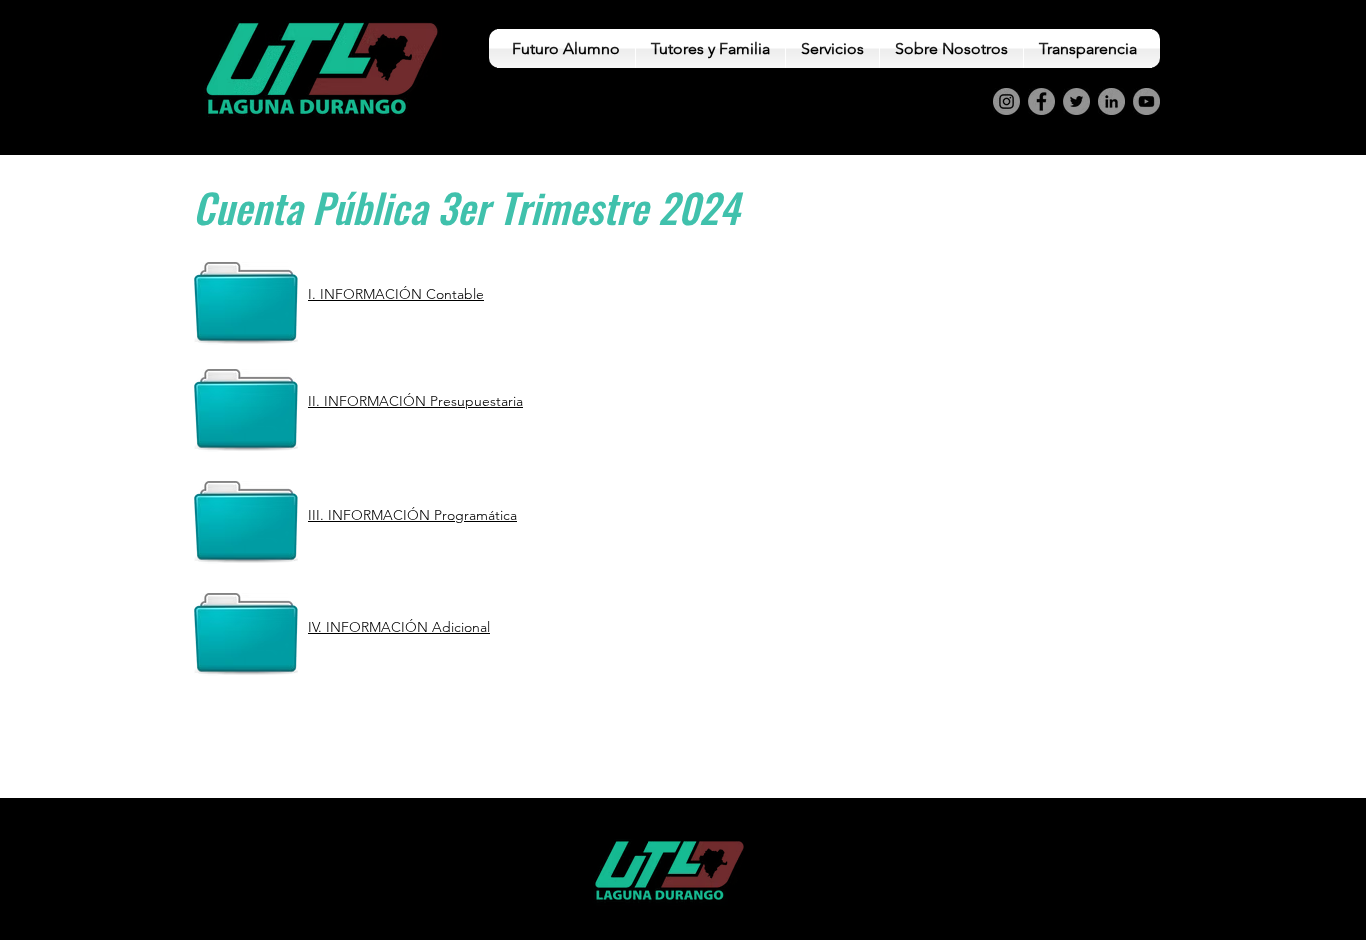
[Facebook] (1041, 101)
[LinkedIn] (1111, 101)
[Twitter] (1076, 101)
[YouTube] (1146, 101)
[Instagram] (1006, 101)
